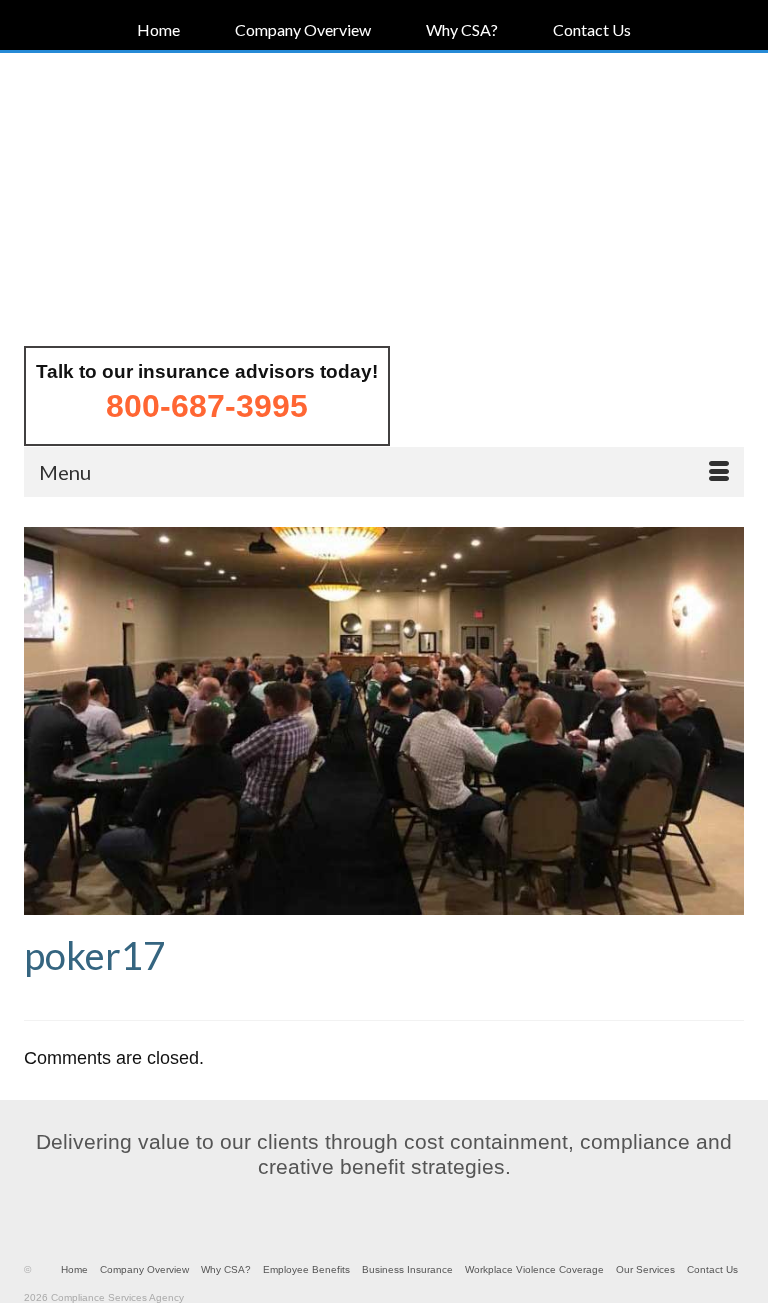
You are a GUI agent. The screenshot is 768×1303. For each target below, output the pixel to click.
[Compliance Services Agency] (384, 201)
